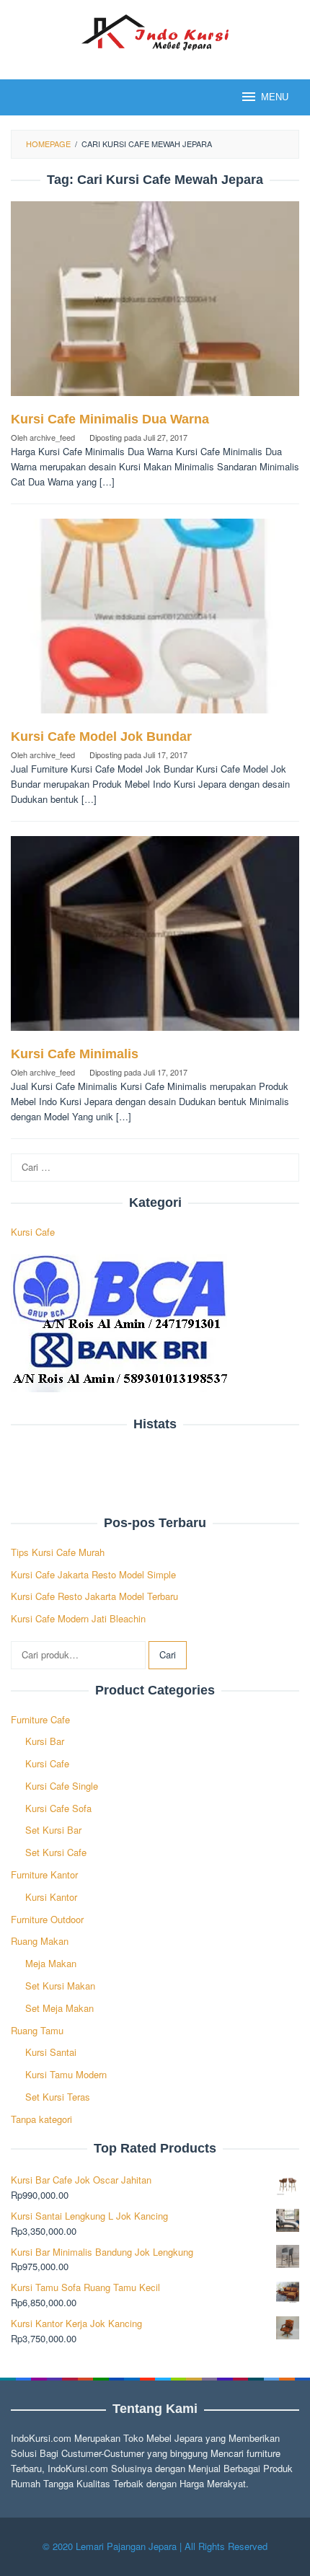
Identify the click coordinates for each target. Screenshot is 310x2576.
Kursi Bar (45, 1741)
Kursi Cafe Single (62, 1786)
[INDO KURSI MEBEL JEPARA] (155, 31)
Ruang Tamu (37, 2030)
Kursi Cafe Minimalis (75, 1054)
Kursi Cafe (33, 1232)
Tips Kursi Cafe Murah (58, 1552)
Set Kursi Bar (53, 1830)
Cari (168, 1654)
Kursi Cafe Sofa (58, 1808)
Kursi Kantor (51, 1897)
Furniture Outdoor (47, 1919)
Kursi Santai (51, 2052)
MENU (275, 97)
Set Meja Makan (59, 2008)
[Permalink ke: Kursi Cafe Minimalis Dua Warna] (155, 305)
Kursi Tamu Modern (66, 2074)
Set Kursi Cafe (56, 1852)
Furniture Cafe (40, 1719)
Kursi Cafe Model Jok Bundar (101, 737)
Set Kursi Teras (58, 2097)
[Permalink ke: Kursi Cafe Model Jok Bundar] (155, 622)
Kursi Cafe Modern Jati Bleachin (78, 1618)
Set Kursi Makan (60, 1986)
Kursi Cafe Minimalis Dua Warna (110, 419)
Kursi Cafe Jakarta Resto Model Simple (93, 1574)
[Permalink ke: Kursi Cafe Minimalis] (155, 940)
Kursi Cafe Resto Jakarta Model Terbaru (94, 1596)
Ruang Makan (40, 1941)
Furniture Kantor (44, 1874)
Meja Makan (51, 1963)
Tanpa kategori (41, 2119)
